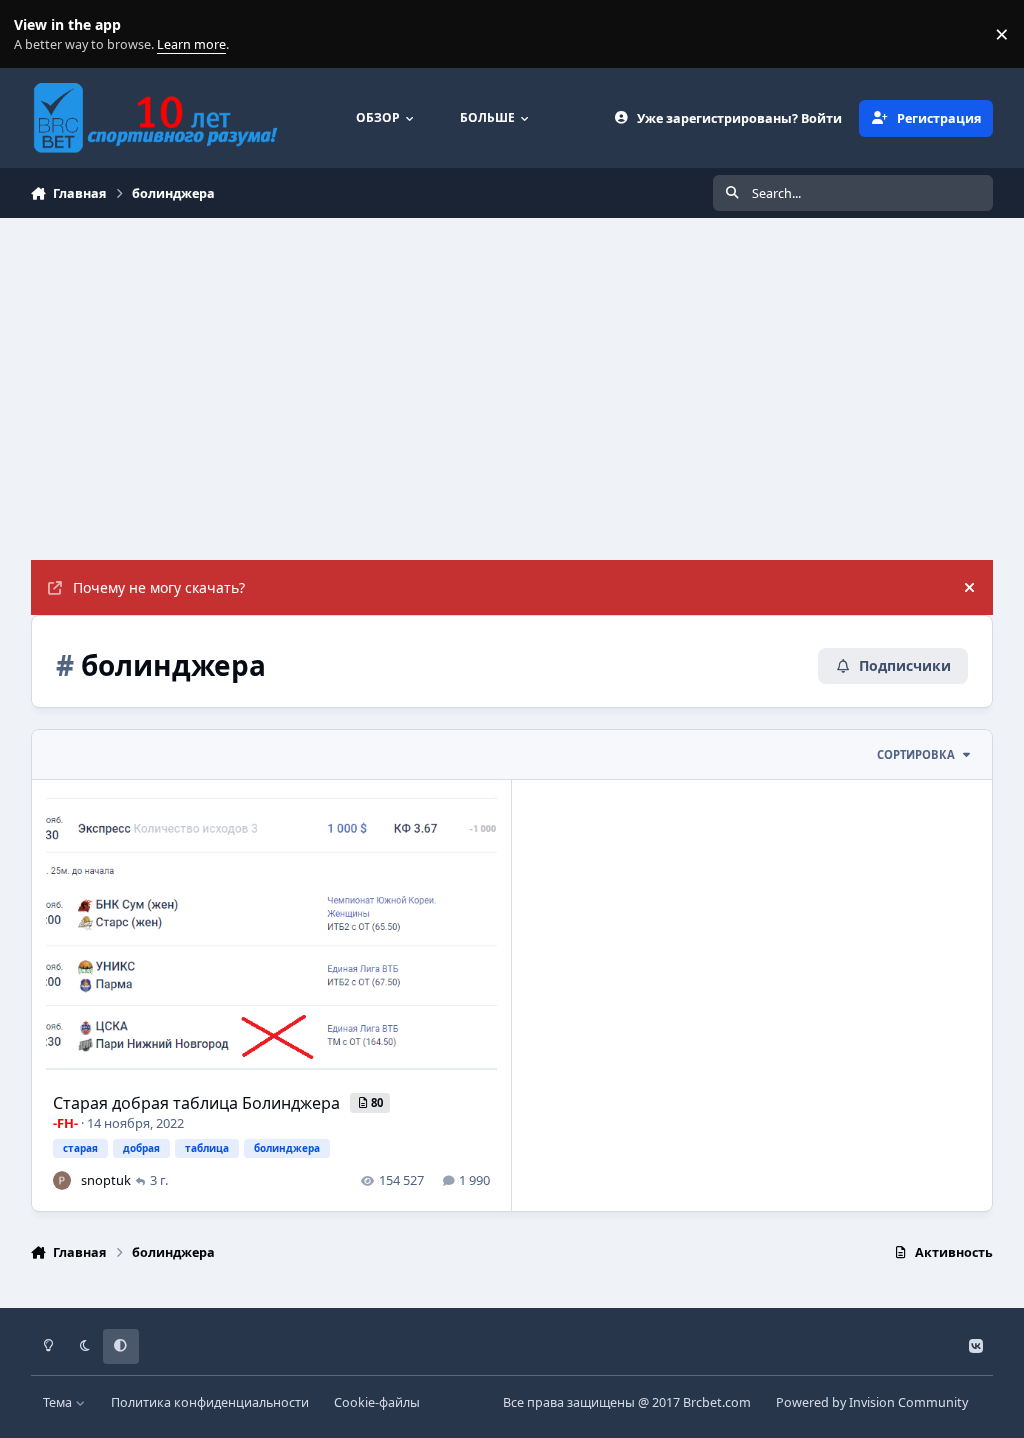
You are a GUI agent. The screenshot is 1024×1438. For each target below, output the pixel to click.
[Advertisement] (512, 368)
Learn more (38, 34)
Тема (59, 1402)
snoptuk (106, 1180)
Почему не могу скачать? (159, 587)
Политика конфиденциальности (210, 1402)
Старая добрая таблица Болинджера (198, 1103)
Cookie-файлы (377, 1402)
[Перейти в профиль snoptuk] (62, 1180)
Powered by (872, 1402)
